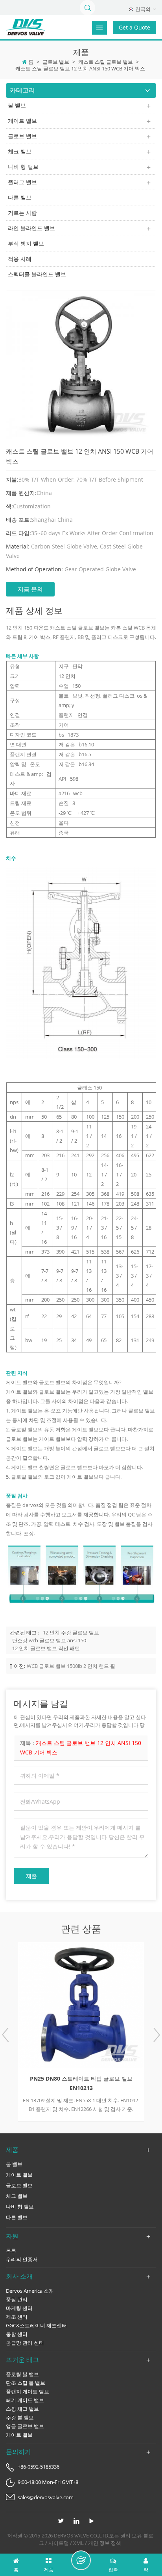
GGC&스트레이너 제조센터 (36, 2325)
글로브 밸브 (56, 62)
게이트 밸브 (22, 121)
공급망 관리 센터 (25, 2343)
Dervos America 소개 (30, 2291)
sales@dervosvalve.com (46, 2497)
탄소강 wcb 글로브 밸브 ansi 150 (49, 1640)
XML (78, 2543)
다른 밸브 (20, 197)
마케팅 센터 (19, 2308)
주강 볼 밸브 (20, 2417)
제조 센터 (17, 2317)
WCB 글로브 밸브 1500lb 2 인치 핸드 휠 (71, 1666)
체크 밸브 (20, 151)
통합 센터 (17, 2334)
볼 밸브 (17, 105)
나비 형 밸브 (23, 167)
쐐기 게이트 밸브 (25, 2400)
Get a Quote (134, 27)
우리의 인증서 (22, 2259)
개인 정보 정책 (105, 2543)
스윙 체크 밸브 (22, 2409)
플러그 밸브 (22, 182)
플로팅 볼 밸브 (22, 2374)
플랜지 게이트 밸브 (28, 2391)
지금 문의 (30, 589)
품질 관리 (17, 2299)
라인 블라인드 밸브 (31, 228)
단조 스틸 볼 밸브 (26, 2383)
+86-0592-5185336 (39, 2467)
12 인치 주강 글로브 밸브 (71, 1632)
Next (156, 2035)
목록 (11, 2251)
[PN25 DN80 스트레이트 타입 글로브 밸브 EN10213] (81, 2005)
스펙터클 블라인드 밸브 (37, 274)
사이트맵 (59, 2543)
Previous (6, 2035)
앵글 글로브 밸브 (25, 2426)
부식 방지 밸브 (26, 243)
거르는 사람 (22, 213)
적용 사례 (20, 259)
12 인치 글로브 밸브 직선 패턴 (46, 1648)
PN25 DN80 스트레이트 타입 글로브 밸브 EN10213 (81, 2083)
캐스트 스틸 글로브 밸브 (106, 62)
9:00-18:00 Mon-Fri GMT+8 (48, 2482)
